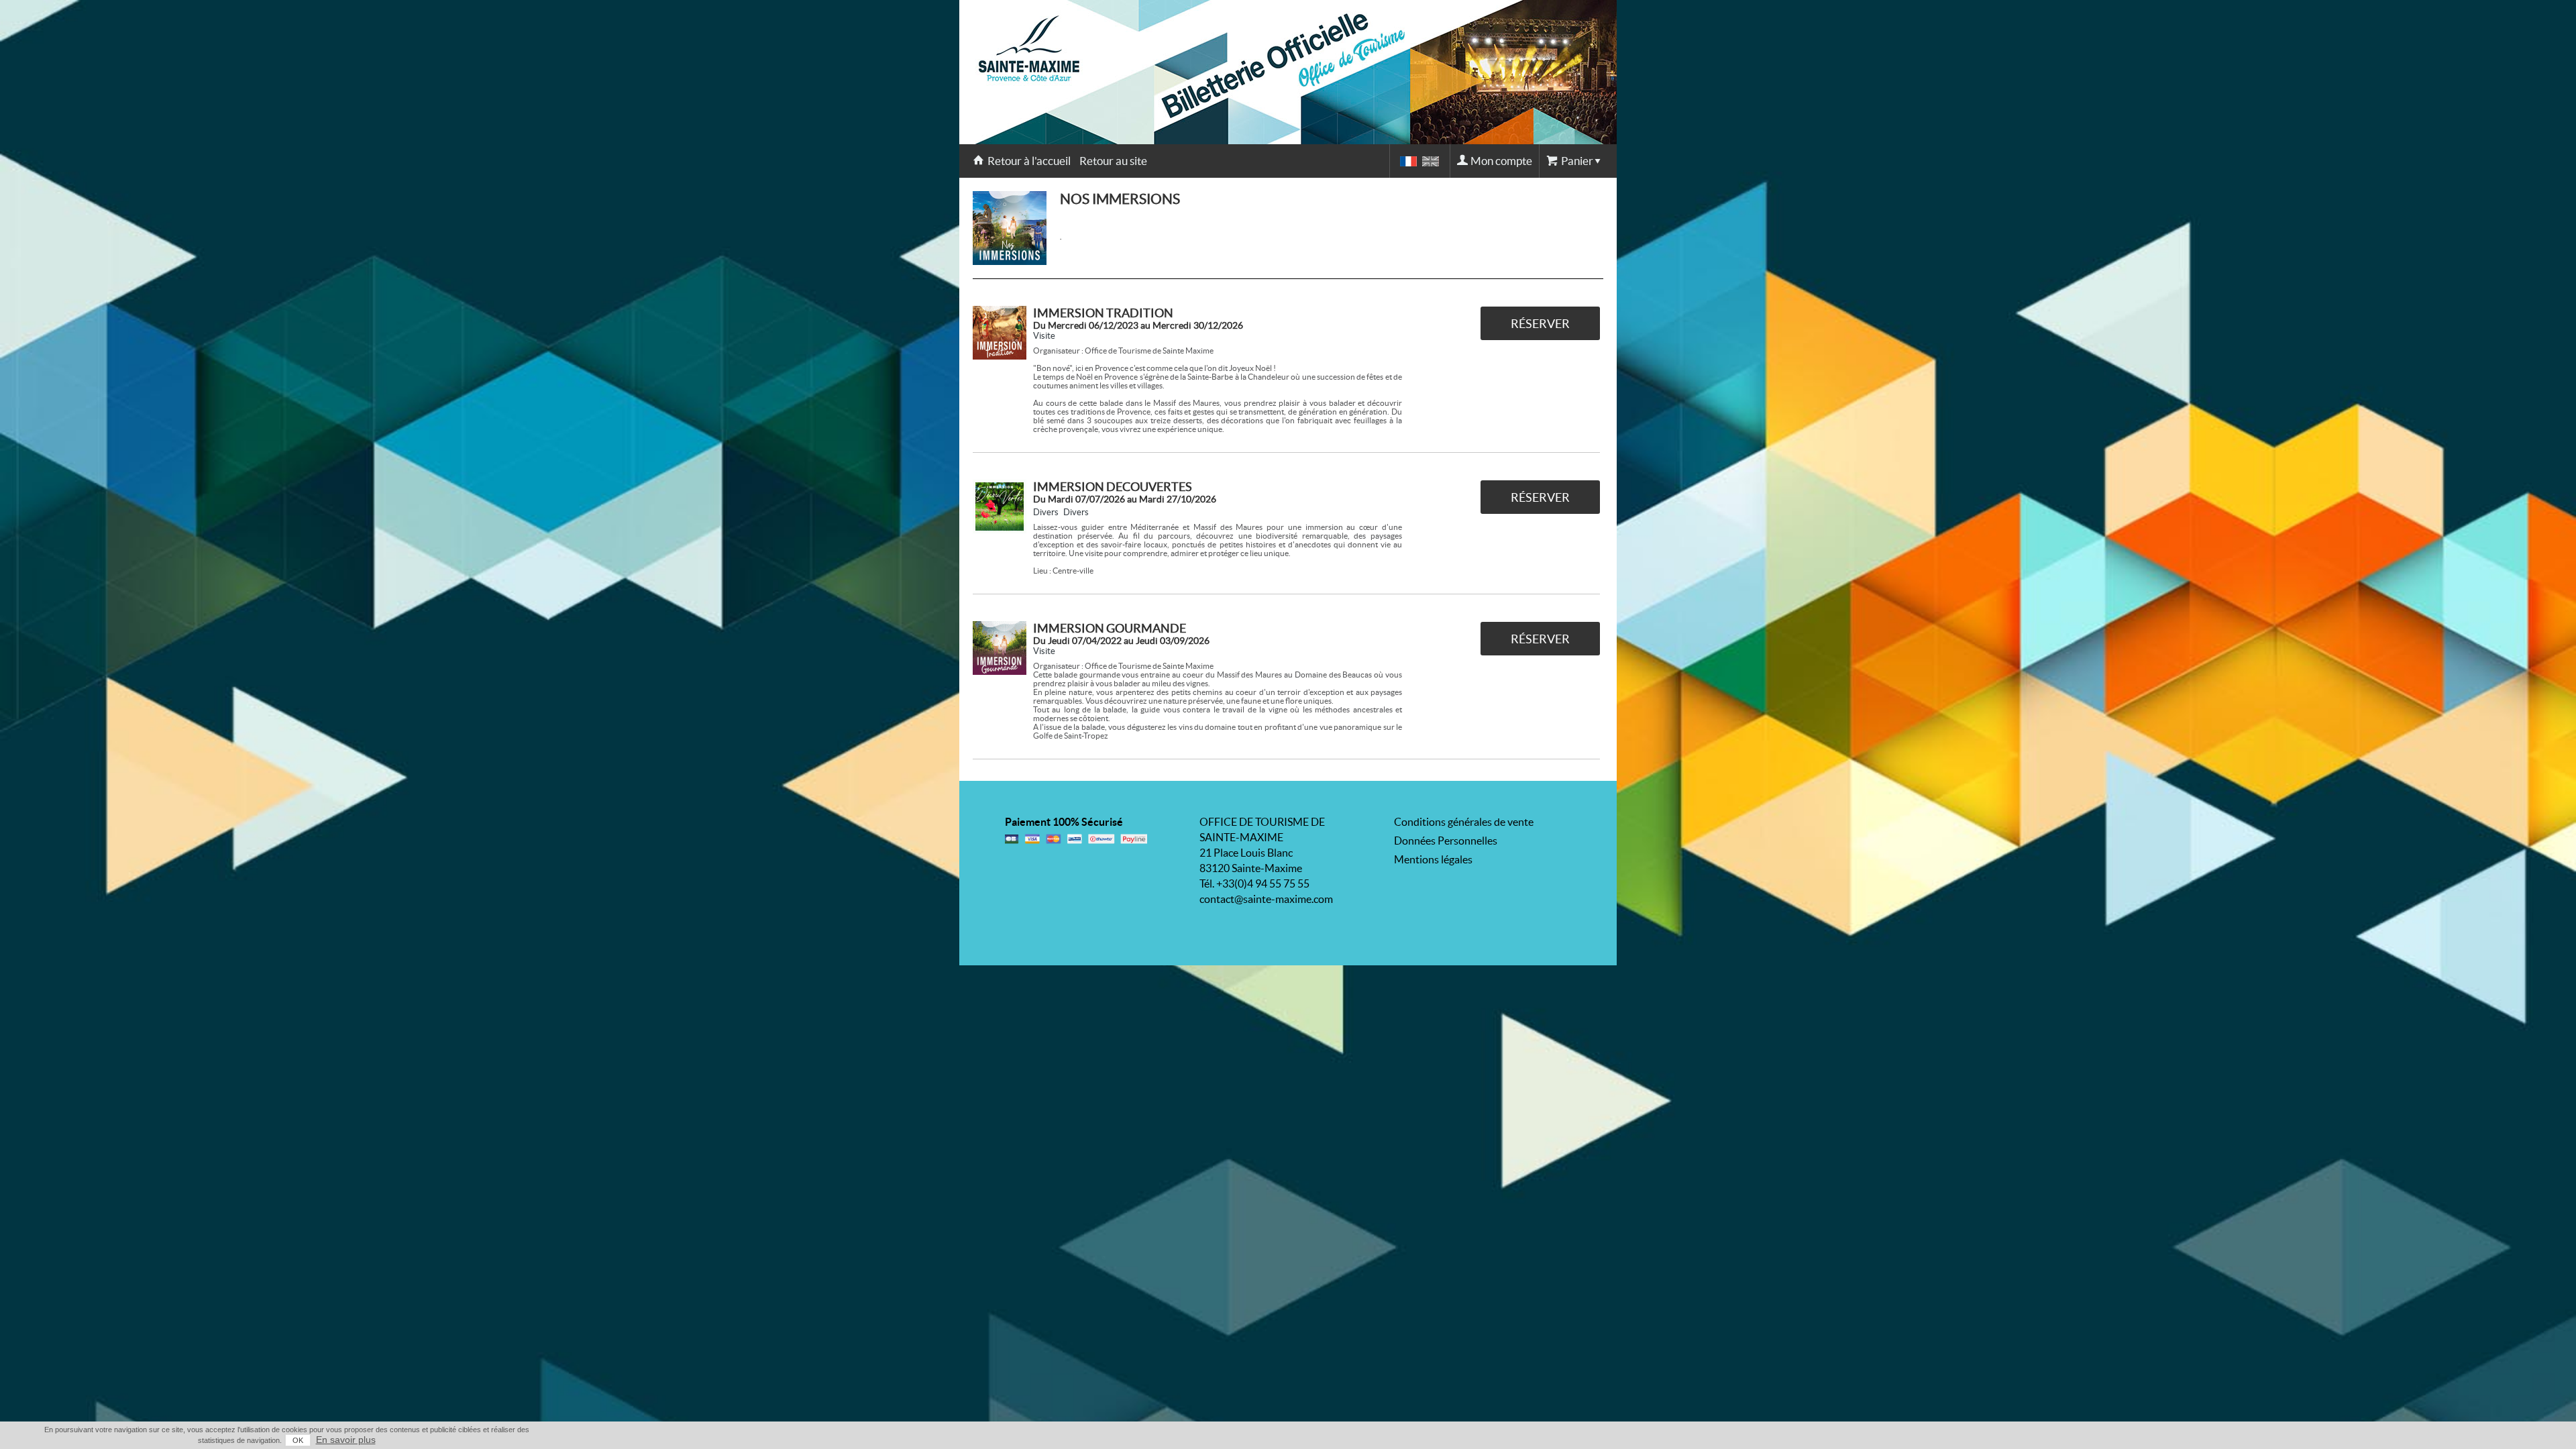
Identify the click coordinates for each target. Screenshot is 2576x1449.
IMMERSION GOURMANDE (1110, 628)
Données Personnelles (1446, 841)
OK (298, 1440)
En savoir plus (346, 1440)
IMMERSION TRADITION (1103, 313)
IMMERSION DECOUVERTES (1113, 487)
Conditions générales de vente (1464, 822)
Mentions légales (1433, 859)
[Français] (1408, 161)
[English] (1431, 161)
